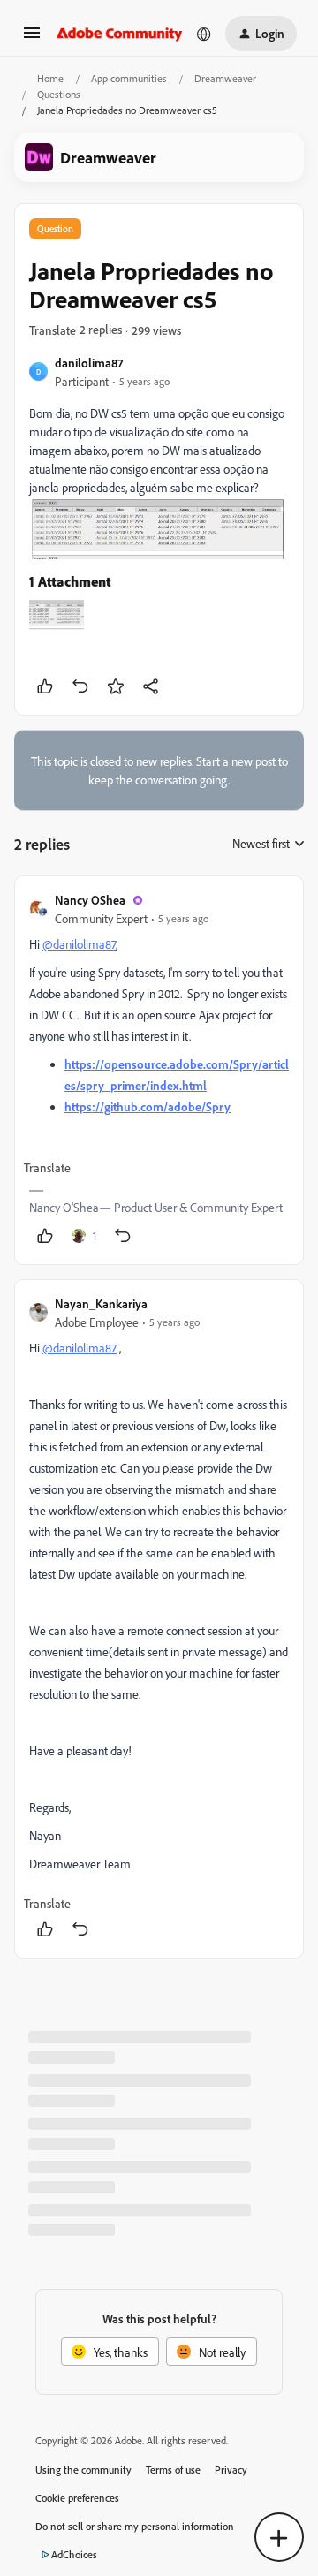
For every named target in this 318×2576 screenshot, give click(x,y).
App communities (129, 78)
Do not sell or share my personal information (135, 2526)
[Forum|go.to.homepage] (120, 34)
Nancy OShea (90, 900)
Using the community (83, 2470)
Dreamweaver (225, 78)
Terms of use (173, 2470)
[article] (159, 1070)
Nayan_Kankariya (101, 1303)
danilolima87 (89, 363)
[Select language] (204, 34)
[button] (32, 38)
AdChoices (74, 2554)
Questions (59, 94)
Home (50, 78)
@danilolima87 (79, 944)
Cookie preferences (77, 2498)
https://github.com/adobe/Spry (148, 1106)
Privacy (231, 2470)
